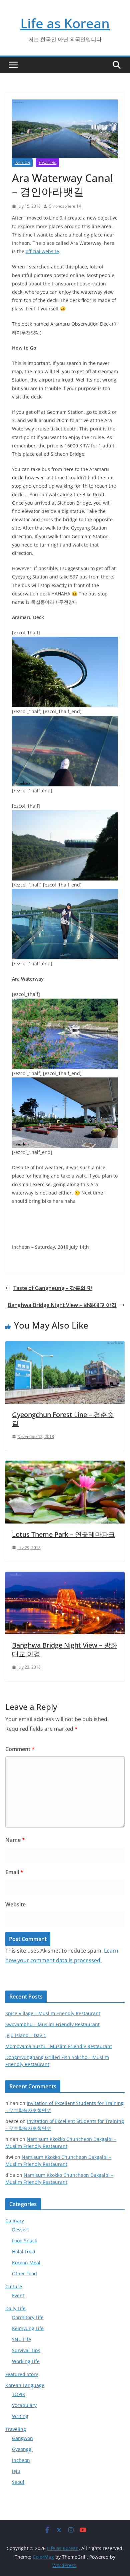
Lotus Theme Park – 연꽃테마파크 (63, 1534)
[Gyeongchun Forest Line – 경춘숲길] (65, 1346)
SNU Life (21, 2339)
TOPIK (19, 2394)
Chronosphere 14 (65, 206)
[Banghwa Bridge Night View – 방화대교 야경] (65, 1576)
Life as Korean (65, 23)
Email (14, 1872)
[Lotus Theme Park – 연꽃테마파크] (65, 1465)
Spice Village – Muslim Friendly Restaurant (53, 2013)
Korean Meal (26, 2262)
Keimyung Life (28, 2328)
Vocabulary (24, 2405)
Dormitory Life (28, 2317)
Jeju (16, 2471)
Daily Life (15, 2308)
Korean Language (25, 2385)
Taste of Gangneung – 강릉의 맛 (53, 1288)
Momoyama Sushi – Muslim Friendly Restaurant (59, 2046)
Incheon (22, 163)
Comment (20, 1749)
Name (15, 1840)
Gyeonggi (22, 2449)
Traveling (47, 163)
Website (15, 1904)
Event (18, 2295)
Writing (20, 2416)
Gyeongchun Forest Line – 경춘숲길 (63, 1419)
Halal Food (24, 2252)
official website (42, 251)
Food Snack (24, 2241)
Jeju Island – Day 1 (26, 2035)
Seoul (18, 2482)
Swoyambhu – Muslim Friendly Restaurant (52, 2024)
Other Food (24, 2273)
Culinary (15, 2221)
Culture (14, 2286)
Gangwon (22, 2438)
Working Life (26, 2361)
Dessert (20, 2230)
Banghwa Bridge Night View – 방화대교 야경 (62, 1305)
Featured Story (22, 2374)
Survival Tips (26, 2350)
